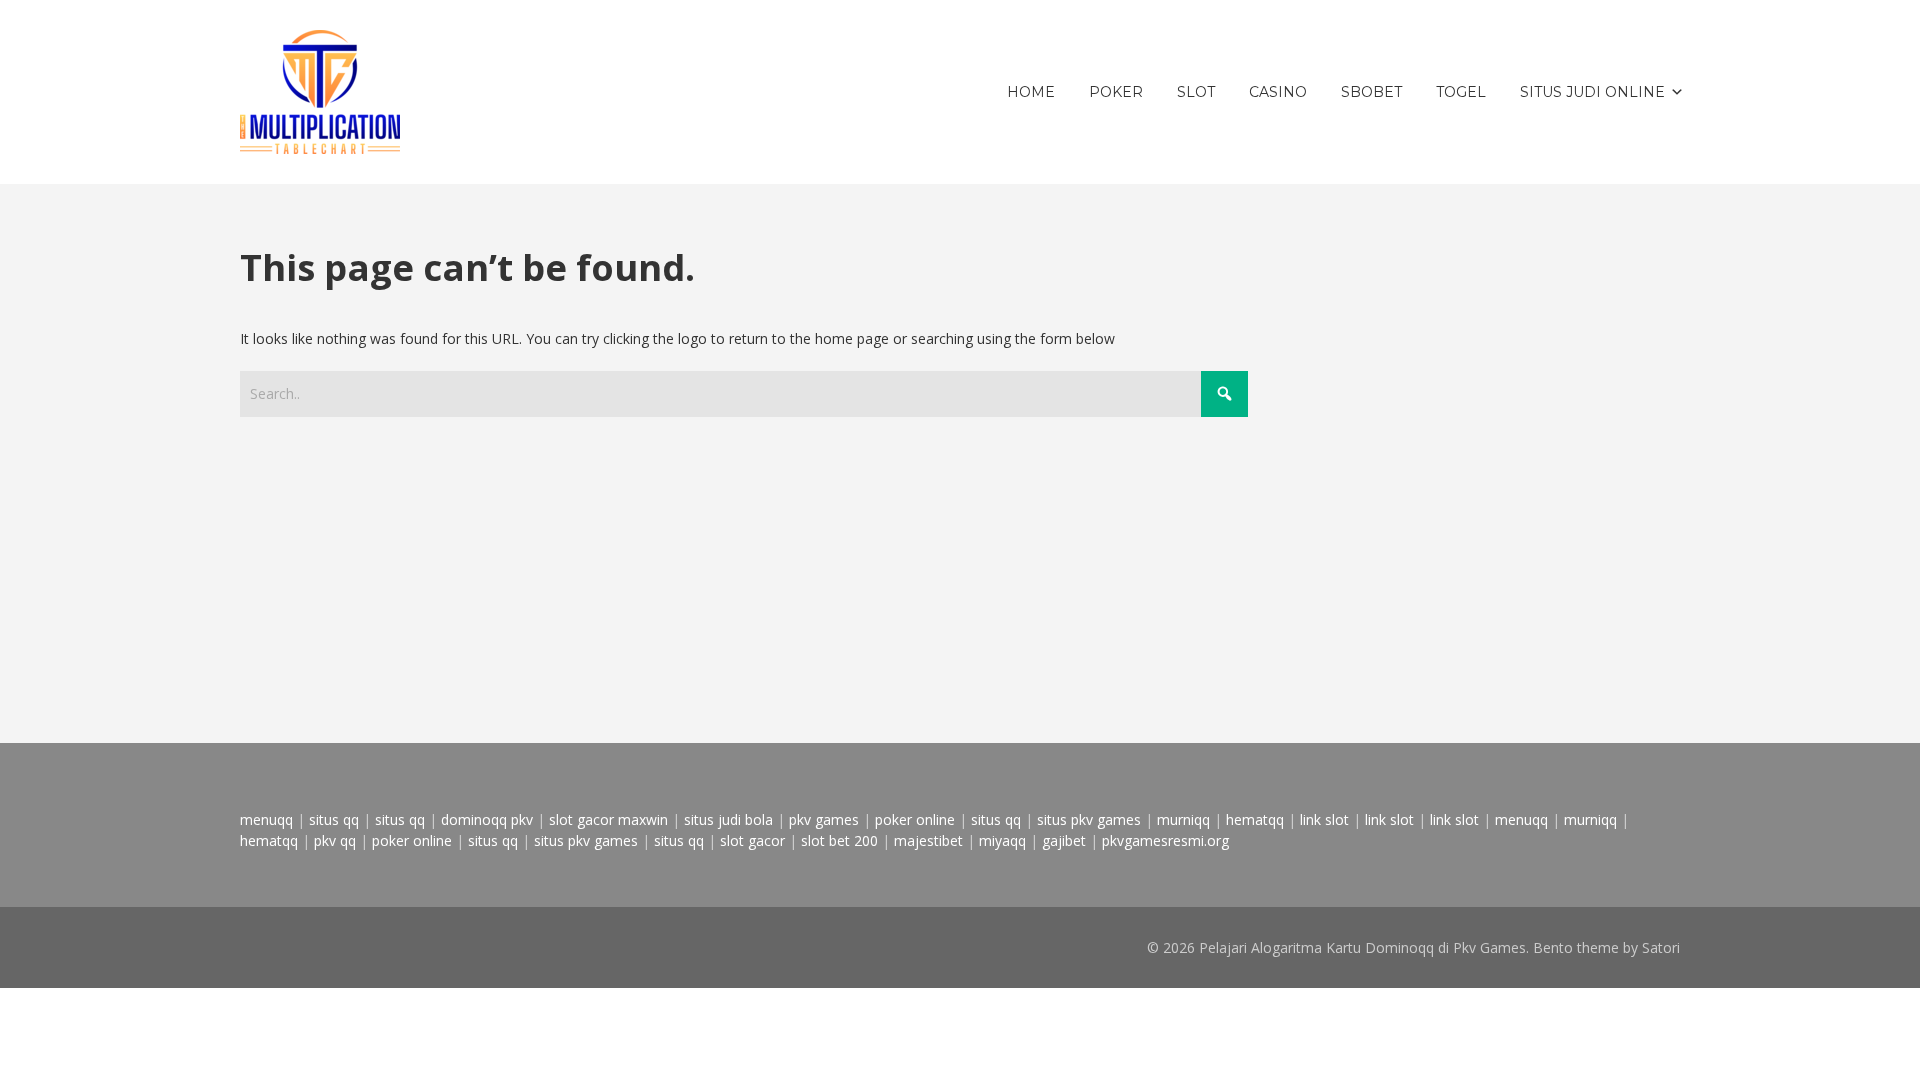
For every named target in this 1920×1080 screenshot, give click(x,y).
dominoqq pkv (487, 819)
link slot (1324, 819)
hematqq (1255, 819)
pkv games (824, 819)
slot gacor (752, 840)
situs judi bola (728, 819)
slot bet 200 (839, 840)
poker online (915, 819)
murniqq (1183, 819)
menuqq (266, 819)
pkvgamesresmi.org (1165, 840)
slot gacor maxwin (608, 819)
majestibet (928, 840)
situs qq (334, 819)
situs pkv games (1089, 819)
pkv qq (335, 840)
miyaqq (1002, 840)
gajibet (1064, 840)
